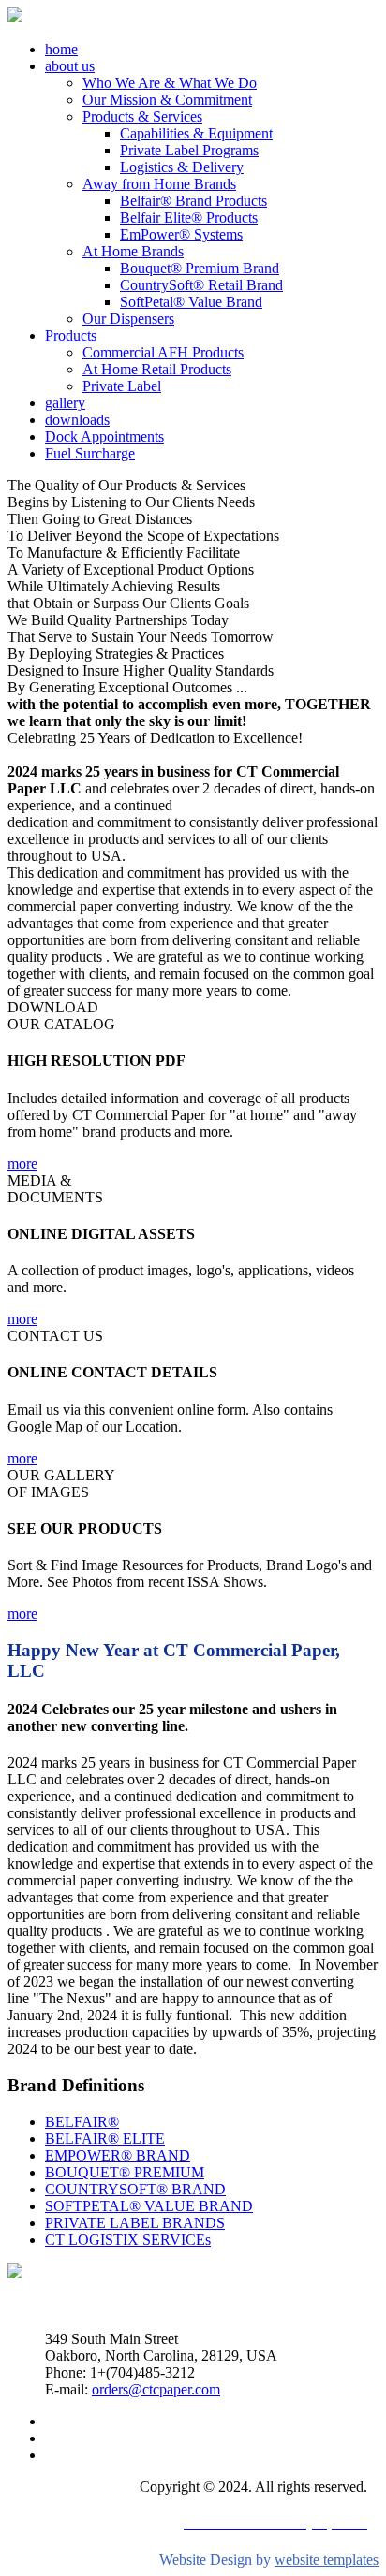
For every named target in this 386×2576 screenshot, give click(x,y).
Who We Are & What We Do (170, 83)
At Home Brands (133, 251)
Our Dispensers (128, 319)
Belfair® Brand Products (193, 201)
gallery (65, 403)
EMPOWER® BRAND (118, 2155)
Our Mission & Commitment (167, 100)
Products (71, 335)
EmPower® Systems (181, 234)
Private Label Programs (189, 150)
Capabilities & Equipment (196, 133)
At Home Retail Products (157, 369)
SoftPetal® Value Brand (191, 302)
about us (70, 66)
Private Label (122, 386)
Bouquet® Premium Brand (200, 268)
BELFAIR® (82, 2122)
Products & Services (142, 116)
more (22, 1164)
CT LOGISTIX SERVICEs (128, 2240)
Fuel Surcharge (90, 453)
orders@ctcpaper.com (156, 2389)
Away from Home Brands (159, 184)
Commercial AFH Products (163, 352)
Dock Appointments (104, 437)
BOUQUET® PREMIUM (125, 2172)
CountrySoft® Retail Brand (201, 285)
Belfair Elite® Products (189, 218)
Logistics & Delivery (182, 167)
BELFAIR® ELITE (105, 2139)
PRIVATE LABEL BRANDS (135, 2223)
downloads (77, 420)
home (61, 49)
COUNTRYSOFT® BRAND (135, 2189)
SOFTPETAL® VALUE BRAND (149, 2206)
